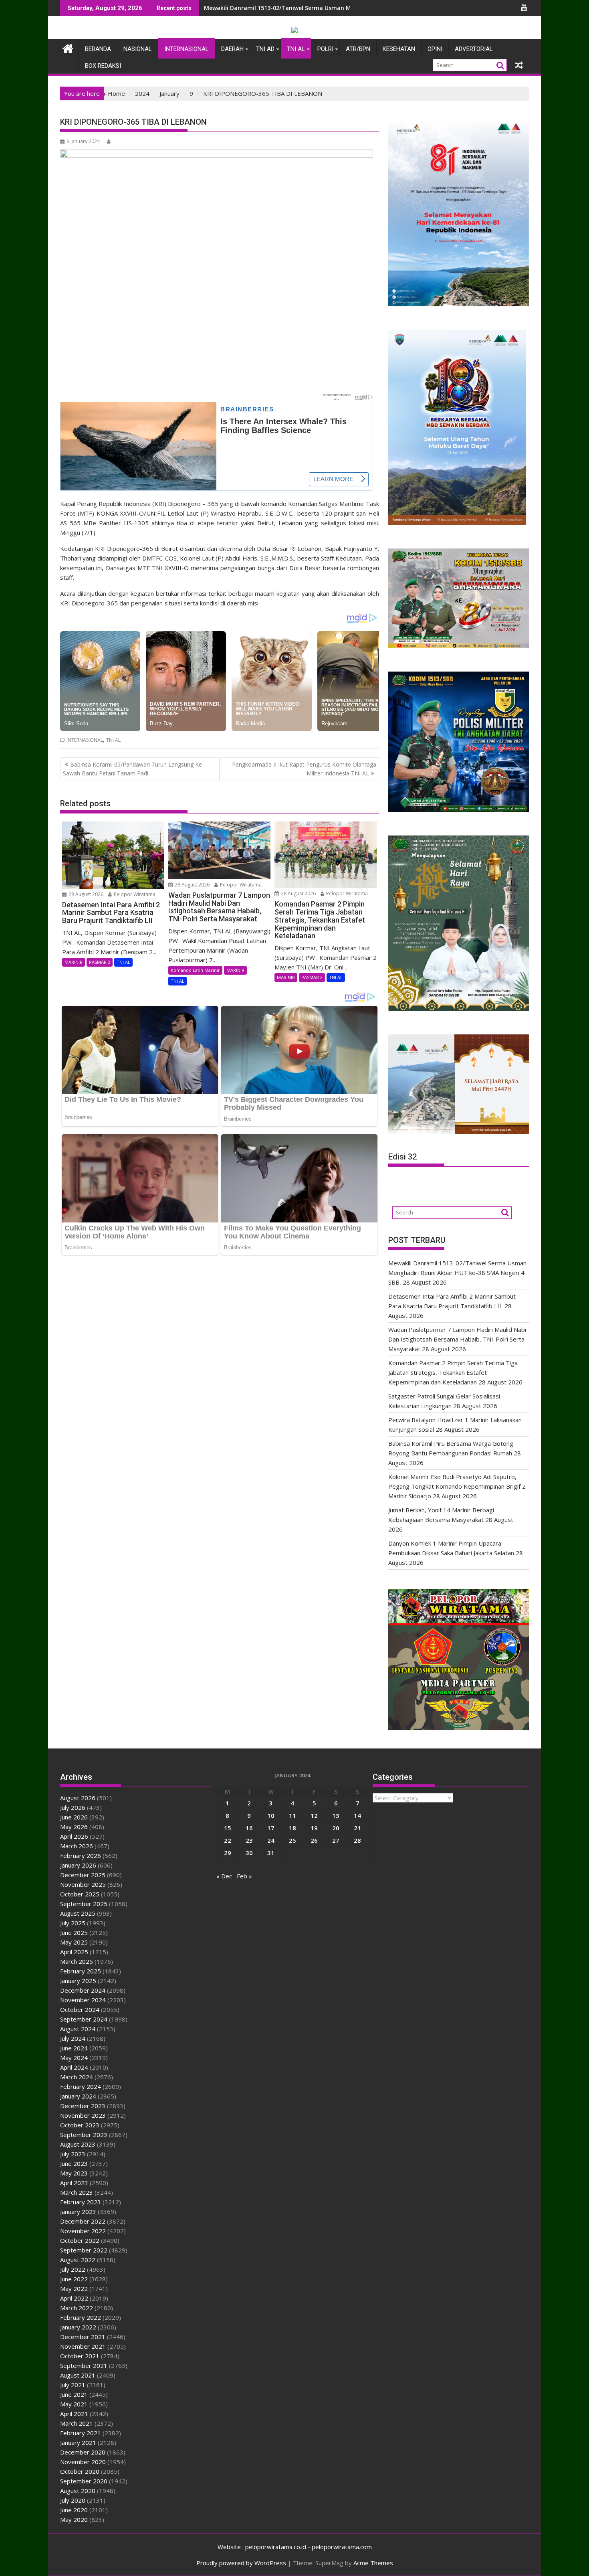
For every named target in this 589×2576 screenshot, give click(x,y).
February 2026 (81, 1856)
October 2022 (80, 2240)
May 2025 (74, 1942)
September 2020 (84, 2481)
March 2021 (77, 2423)
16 (249, 1828)
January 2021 (78, 2442)
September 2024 (84, 2019)
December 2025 (83, 1875)
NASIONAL (138, 49)
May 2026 (74, 1827)
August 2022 (78, 2260)
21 (357, 1828)
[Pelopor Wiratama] (68, 48)
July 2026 (73, 1807)
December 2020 (83, 2452)
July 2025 (73, 1923)
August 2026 (78, 1798)
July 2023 (73, 2154)
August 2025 (78, 1913)
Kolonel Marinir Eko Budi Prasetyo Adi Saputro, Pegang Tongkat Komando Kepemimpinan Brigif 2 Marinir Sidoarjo (457, 1486)
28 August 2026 (85, 894)
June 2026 (74, 1817)
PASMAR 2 (100, 962)
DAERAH (232, 49)
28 (357, 1840)
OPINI (435, 49)
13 (336, 1815)
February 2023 (81, 2202)
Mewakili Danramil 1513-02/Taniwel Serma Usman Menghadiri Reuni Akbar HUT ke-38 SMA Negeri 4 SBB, (350, 8)
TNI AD (265, 49)
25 (292, 1840)
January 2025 (78, 1981)
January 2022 (78, 2327)
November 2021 (83, 2346)
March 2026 (77, 1846)
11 (292, 1815)
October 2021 (80, 2356)
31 (271, 1853)
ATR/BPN (358, 49)
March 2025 (77, 1961)
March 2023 (77, 2192)
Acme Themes (373, 2563)
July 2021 (73, 2385)
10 (271, 1815)
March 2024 (77, 2077)
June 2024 (74, 2048)
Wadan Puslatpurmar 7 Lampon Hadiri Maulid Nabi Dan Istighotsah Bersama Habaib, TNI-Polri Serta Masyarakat (457, 1339)
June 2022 (74, 2279)
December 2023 (83, 2106)
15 (228, 1828)
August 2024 (78, 2029)
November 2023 (83, 2115)
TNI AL (296, 49)
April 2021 (74, 2414)
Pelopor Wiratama (134, 894)
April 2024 (74, 2067)
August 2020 (78, 2491)
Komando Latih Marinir (195, 970)
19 (314, 1828)
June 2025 (74, 1933)
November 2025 (83, 1884)
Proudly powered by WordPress (241, 2563)
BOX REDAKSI (103, 66)
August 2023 (78, 2144)
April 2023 (74, 2183)
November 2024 (83, 2000)
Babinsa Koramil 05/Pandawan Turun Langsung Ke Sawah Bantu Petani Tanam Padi (132, 769)
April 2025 (74, 1952)
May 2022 (74, 2289)
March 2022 (77, 2308)
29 (228, 1853)
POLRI (325, 49)
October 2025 (80, 1894)
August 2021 (78, 2375)
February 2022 (81, 2317)
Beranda (98, 49)
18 (292, 1828)
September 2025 (84, 1904)
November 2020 (83, 2462)
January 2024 (78, 2096)
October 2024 (80, 2009)
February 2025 (81, 1971)
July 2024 (73, 2038)
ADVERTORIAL (474, 49)
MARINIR (74, 962)
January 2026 (78, 1865)
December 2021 (83, 2337)
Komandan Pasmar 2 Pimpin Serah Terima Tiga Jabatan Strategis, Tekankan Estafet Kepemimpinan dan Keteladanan (453, 1372)
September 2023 (84, 2135)
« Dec (224, 1876)
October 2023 (80, 2125)
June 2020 (74, 2510)
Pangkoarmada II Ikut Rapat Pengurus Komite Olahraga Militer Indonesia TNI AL (304, 769)
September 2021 (84, 2366)
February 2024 (81, 2086)
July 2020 (73, 2500)
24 (271, 1840)
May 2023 (74, 2173)
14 (357, 1815)
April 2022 (74, 2298)
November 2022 (83, 2231)
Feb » (244, 1876)
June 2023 (74, 2163)
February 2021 (81, 2433)
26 (314, 1840)
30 (249, 1853)
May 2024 (74, 2058)
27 (336, 1840)
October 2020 (80, 2471)
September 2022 (84, 2250)
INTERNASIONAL (187, 49)
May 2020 (74, 2519)
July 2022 (73, 2269)
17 (271, 1828)
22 (228, 1840)
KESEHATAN (399, 49)
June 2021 (74, 2394)
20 (336, 1828)
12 (314, 1815)
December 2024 (83, 1990)
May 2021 (74, 2404)
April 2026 (74, 1836)
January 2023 (78, 2212)
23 (249, 1840)
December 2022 (83, 2221)
